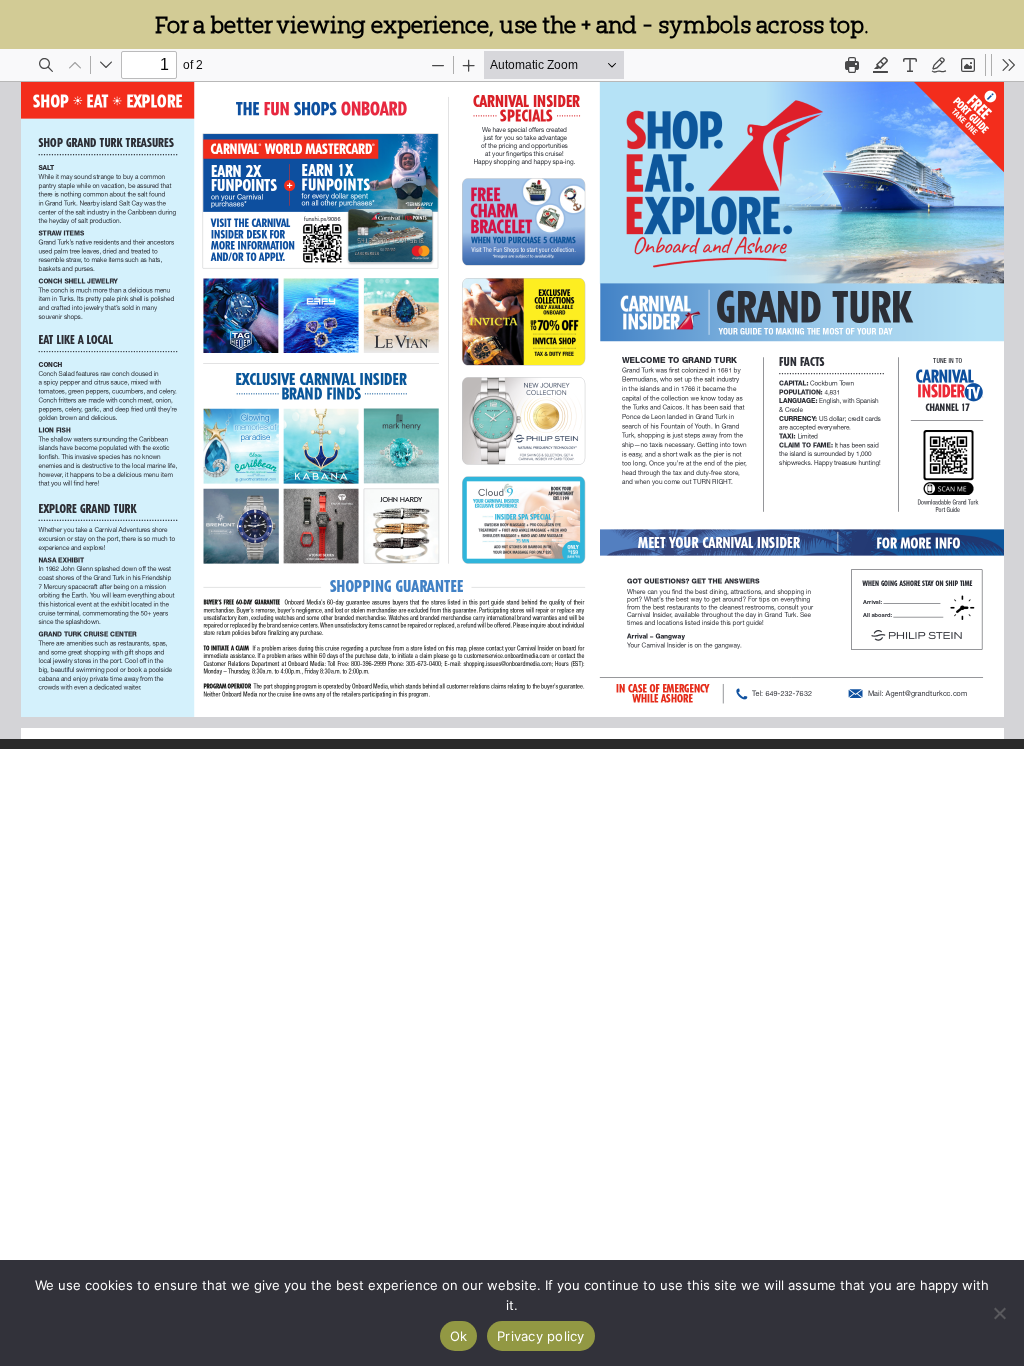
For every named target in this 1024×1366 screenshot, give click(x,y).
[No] (999, 1313)
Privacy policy (541, 1336)
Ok (459, 1336)
